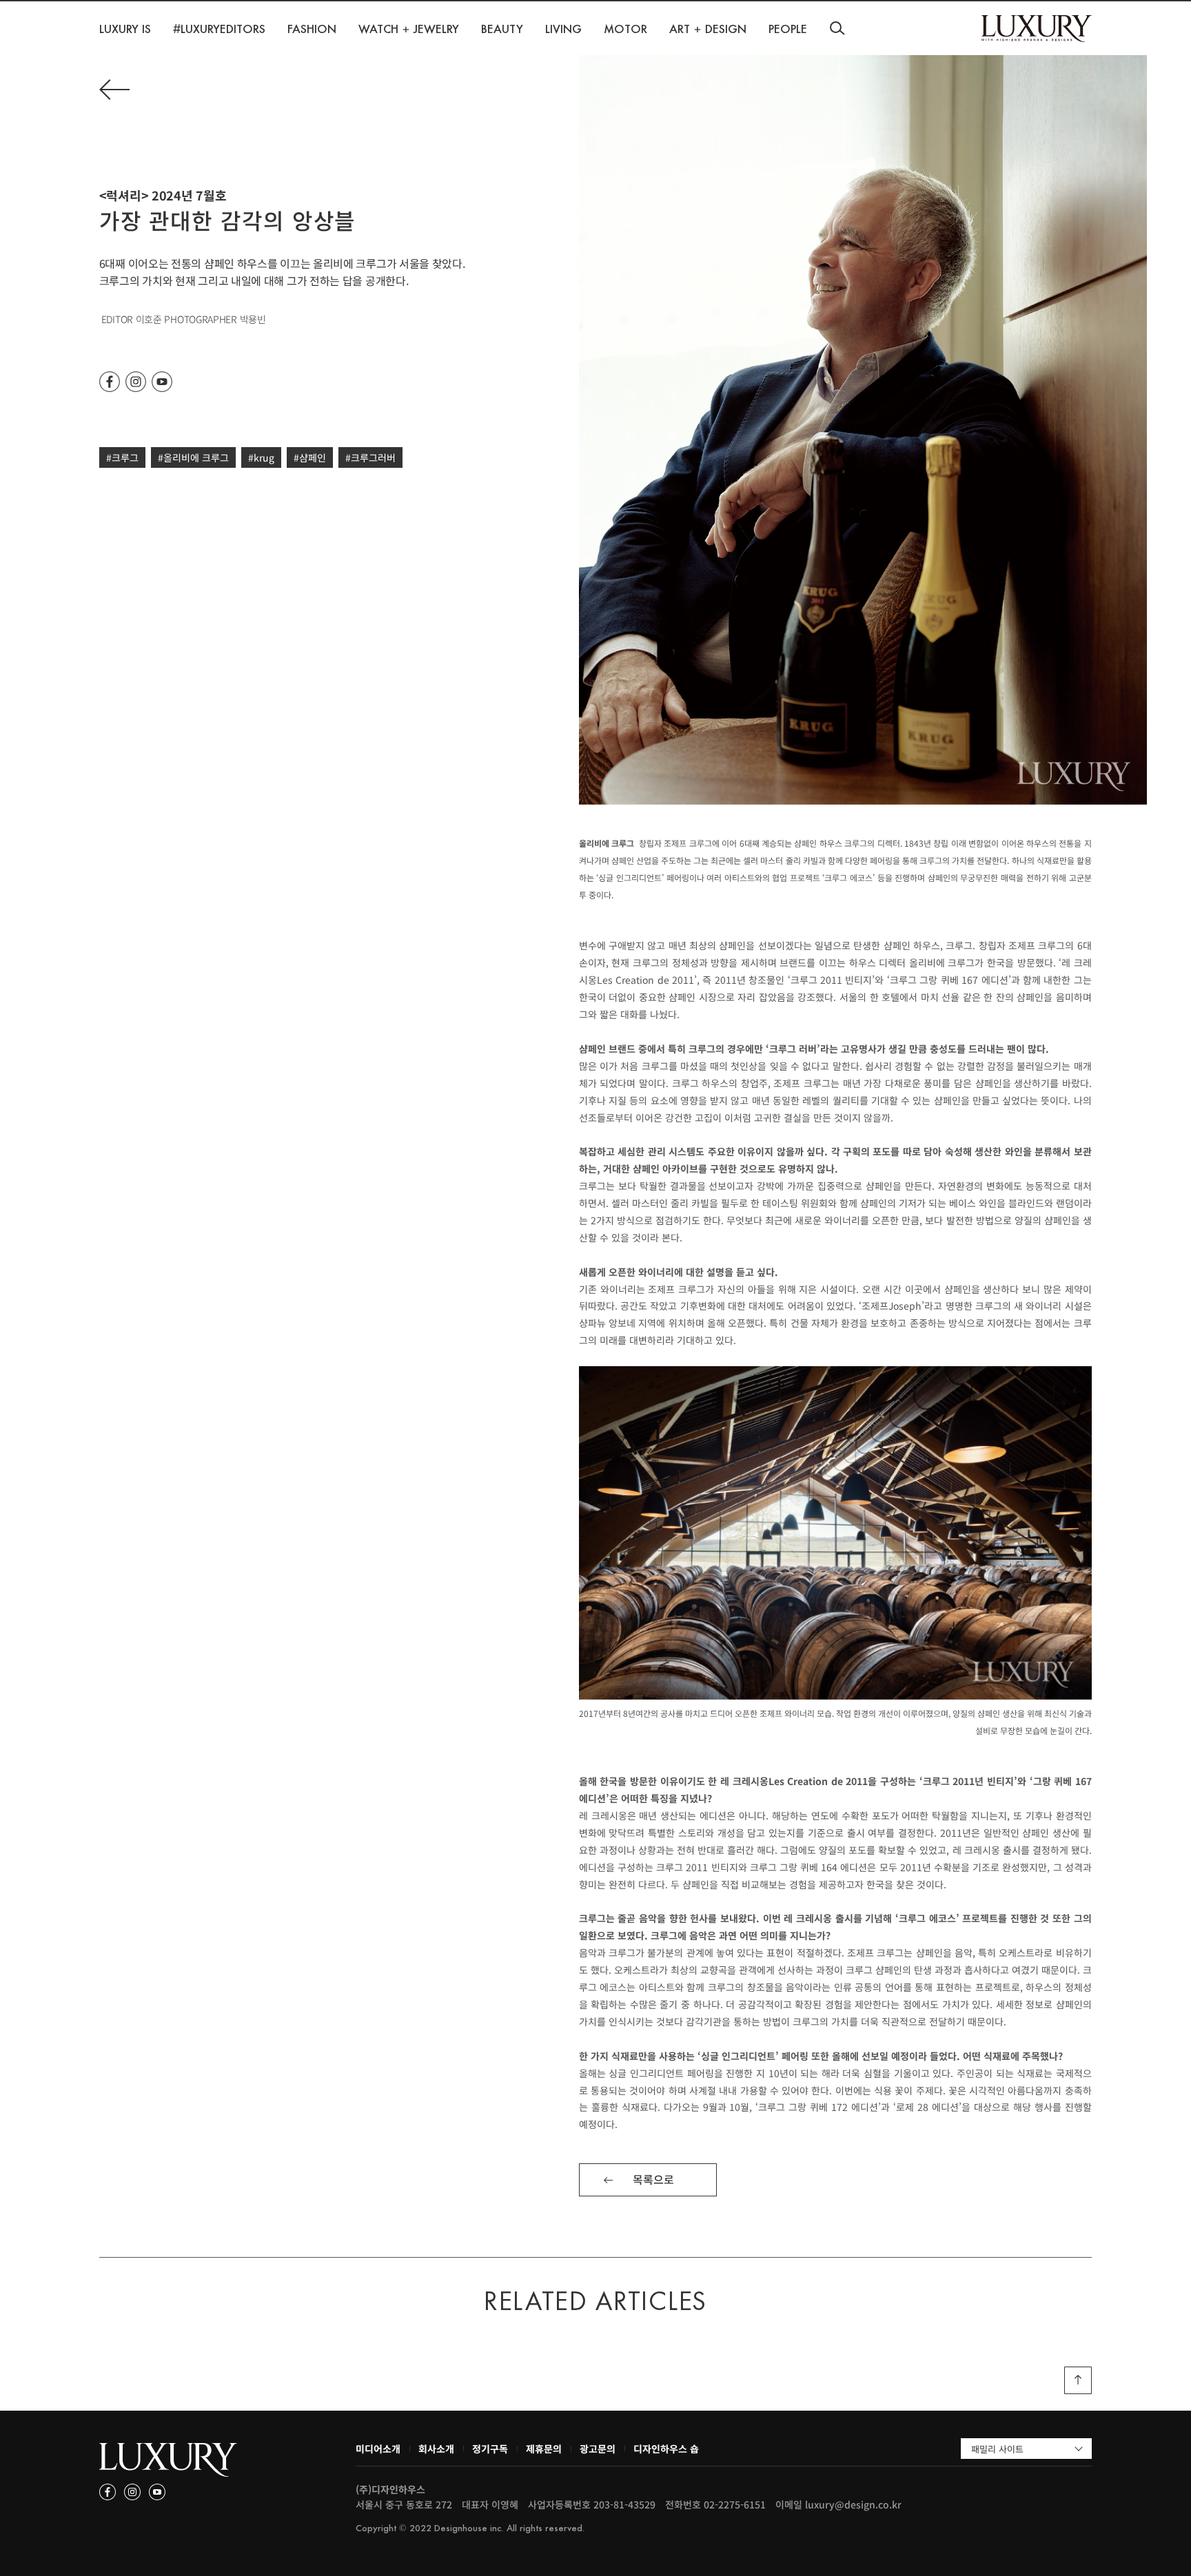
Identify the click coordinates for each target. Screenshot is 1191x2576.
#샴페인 (310, 457)
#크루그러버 (370, 457)
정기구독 (490, 2449)
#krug (261, 457)
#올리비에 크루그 (193, 457)
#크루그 (122, 457)
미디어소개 (378, 2449)
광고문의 (598, 2449)
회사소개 (436, 2449)
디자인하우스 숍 (666, 2449)
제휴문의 (544, 2449)
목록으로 (653, 2179)
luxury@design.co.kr (853, 2504)
